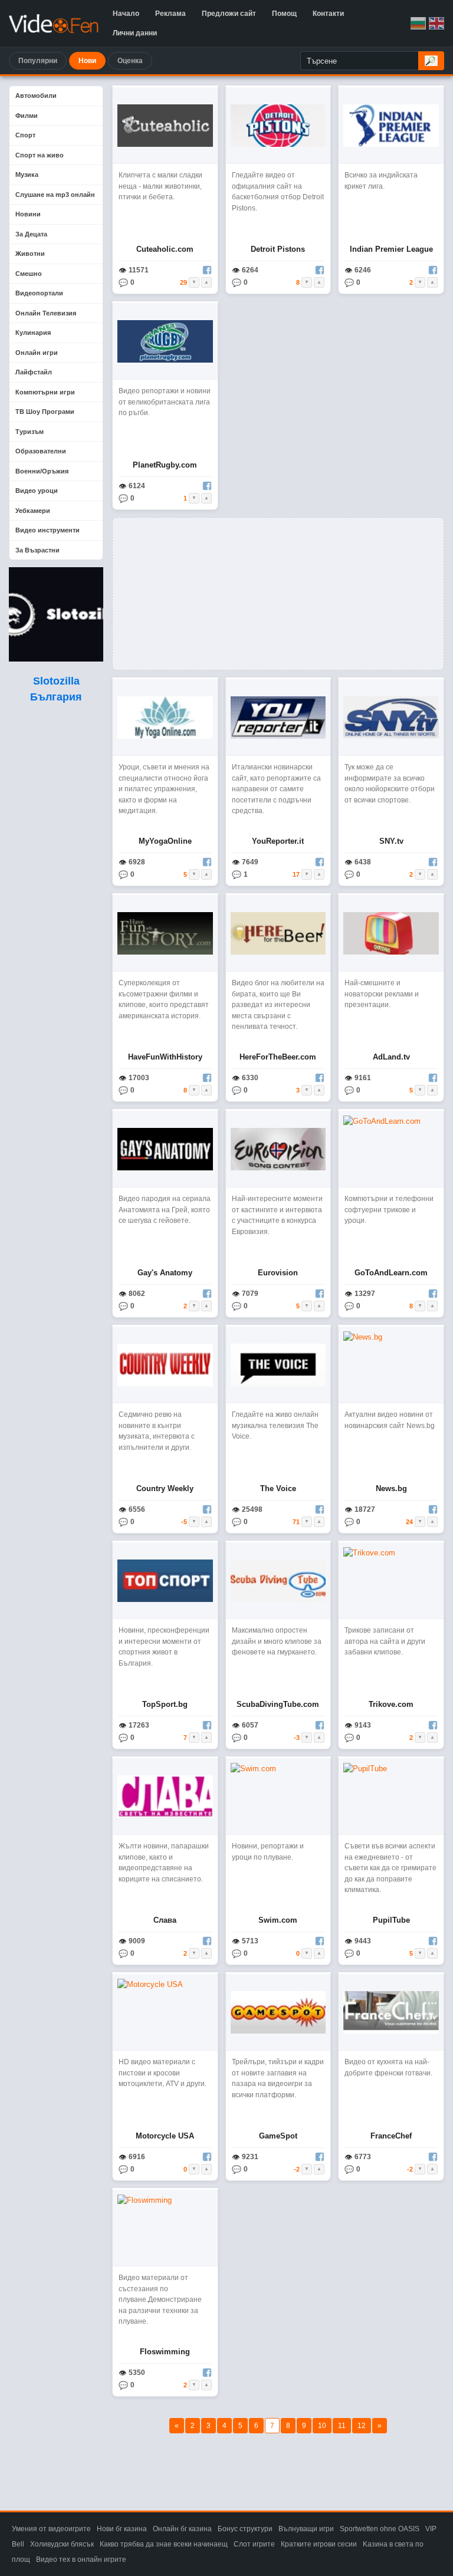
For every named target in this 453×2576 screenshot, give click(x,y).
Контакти (328, 14)
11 (342, 2426)
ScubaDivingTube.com (278, 1704)
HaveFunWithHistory (165, 1057)
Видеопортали (39, 293)
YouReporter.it (278, 841)
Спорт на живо (40, 155)
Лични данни (135, 33)
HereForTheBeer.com (278, 1057)
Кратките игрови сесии (319, 2544)
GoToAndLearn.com (391, 1273)
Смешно (29, 274)
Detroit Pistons (278, 249)
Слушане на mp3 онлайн (55, 195)
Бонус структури (245, 2529)
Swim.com (278, 1920)
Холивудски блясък (62, 2544)
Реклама (170, 14)
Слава (165, 1920)
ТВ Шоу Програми (45, 412)
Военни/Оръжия (42, 471)
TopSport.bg (165, 1704)
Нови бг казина (122, 2529)
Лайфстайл (34, 372)
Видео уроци (37, 491)
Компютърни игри (45, 392)
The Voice (278, 1488)
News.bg (391, 1488)
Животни (30, 254)
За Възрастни (37, 550)
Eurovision (278, 1273)
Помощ (284, 14)
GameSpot (278, 2136)
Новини (28, 214)
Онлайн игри (37, 353)
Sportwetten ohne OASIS (380, 2529)
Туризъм (29, 432)
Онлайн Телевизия (46, 313)
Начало (126, 14)
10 (322, 2426)
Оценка (130, 61)
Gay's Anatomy (165, 1273)
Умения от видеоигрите (51, 2529)
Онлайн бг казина (182, 2529)
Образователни (41, 451)
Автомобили (36, 96)
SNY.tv (391, 841)
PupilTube (391, 1920)
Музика (27, 175)
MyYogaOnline (165, 841)
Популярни (38, 61)
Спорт (25, 135)
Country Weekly (165, 1488)
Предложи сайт (229, 14)
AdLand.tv (391, 1057)
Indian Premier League (391, 249)
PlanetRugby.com (165, 465)
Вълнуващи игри (306, 2529)
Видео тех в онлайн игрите (81, 2559)
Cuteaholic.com (165, 249)
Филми (27, 116)
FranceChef (391, 2136)
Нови (87, 61)
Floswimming (165, 2352)
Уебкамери (33, 511)
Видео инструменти (47, 530)
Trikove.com (391, 1704)
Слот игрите (254, 2544)
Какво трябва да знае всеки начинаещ (164, 2544)
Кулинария (33, 333)
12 (362, 2426)
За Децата (31, 234)
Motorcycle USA (165, 2136)
